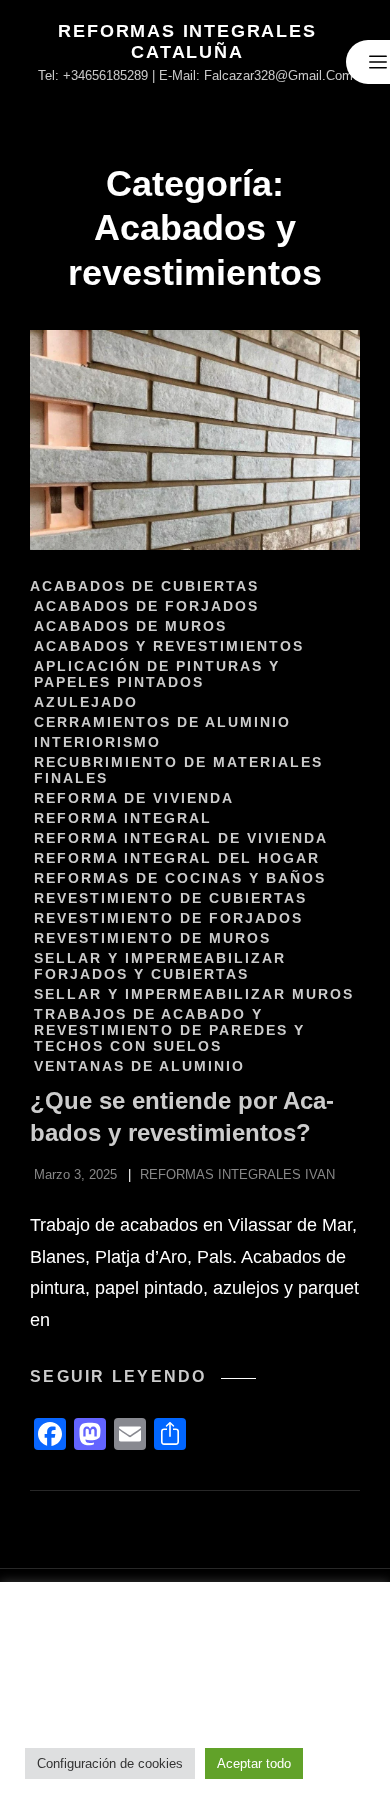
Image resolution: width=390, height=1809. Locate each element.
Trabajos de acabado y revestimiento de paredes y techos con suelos (169, 1030)
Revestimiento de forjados (168, 918)
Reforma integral (123, 818)
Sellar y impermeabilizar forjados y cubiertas (160, 966)
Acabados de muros (130, 626)
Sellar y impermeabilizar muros (194, 994)
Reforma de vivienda (134, 798)
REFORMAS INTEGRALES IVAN (237, 1174)
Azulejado (86, 702)
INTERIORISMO (97, 742)
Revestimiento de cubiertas (170, 898)
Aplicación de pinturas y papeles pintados (157, 674)
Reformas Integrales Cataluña (187, 41)
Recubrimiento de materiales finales (178, 770)
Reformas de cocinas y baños (180, 878)
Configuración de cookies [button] (110, 1763)
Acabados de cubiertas (144, 586)
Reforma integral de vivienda (181, 838)
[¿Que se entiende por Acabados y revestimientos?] (195, 440)
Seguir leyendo (143, 1377)
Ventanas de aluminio (139, 1066)
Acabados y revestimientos (169, 646)
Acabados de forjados (146, 606)
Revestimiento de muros (152, 938)
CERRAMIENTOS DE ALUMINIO (162, 722)
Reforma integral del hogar (177, 858)
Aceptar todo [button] (254, 1763)
